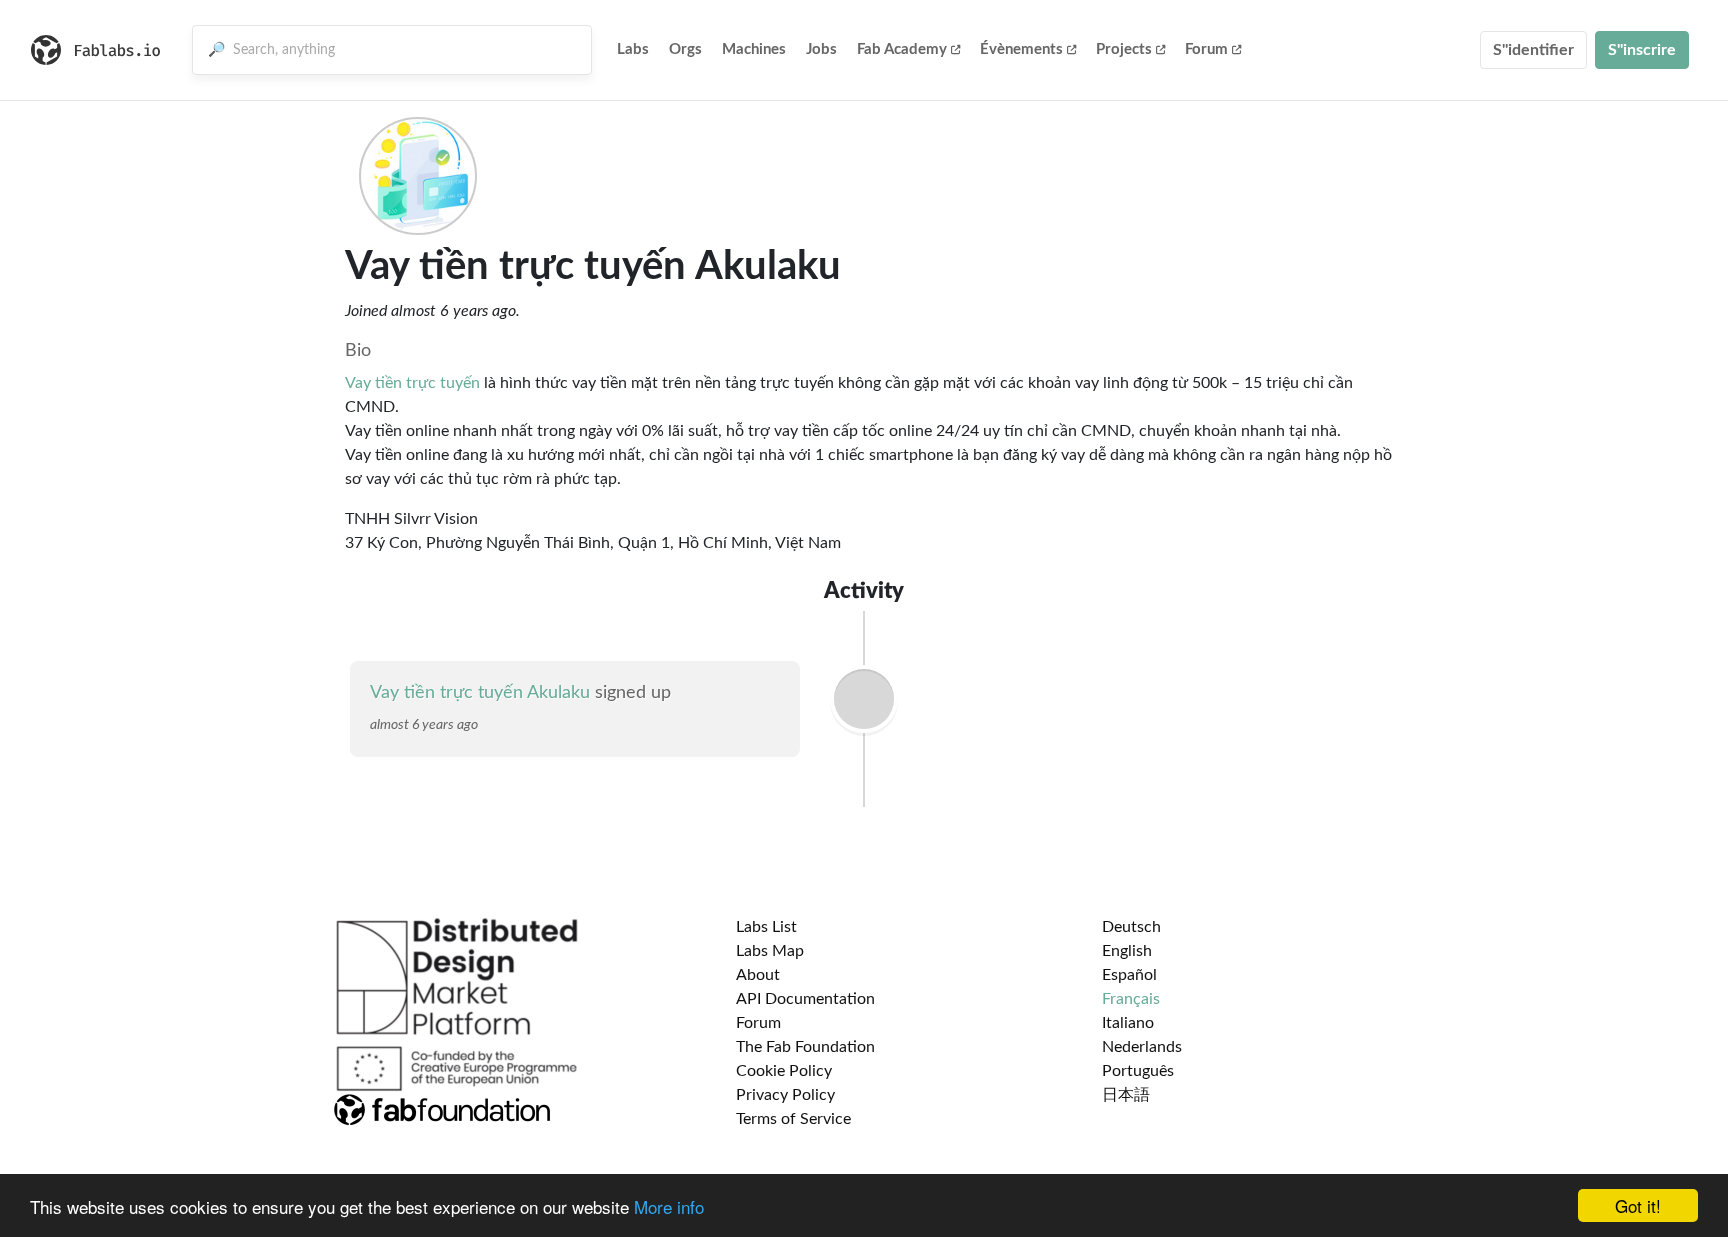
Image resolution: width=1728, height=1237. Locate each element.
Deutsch (1131, 927)
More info (669, 1206)
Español (1129, 975)
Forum (1206, 49)
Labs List (766, 927)
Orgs (685, 49)
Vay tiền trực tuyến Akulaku (480, 693)
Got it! (1638, 1205)
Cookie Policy (784, 1071)
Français (1131, 999)
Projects (1124, 49)
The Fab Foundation (805, 1047)
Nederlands (1142, 1047)
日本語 (1126, 1095)
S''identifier (1533, 50)
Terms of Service (793, 1119)
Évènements (1021, 49)
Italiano (1128, 1023)
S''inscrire (1642, 50)
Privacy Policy (785, 1095)
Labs (633, 49)
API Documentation (805, 999)
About (758, 975)
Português (1138, 1071)
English (1127, 951)
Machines (754, 49)
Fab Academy (902, 49)
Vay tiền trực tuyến (412, 383)
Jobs (821, 49)
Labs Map (770, 951)
